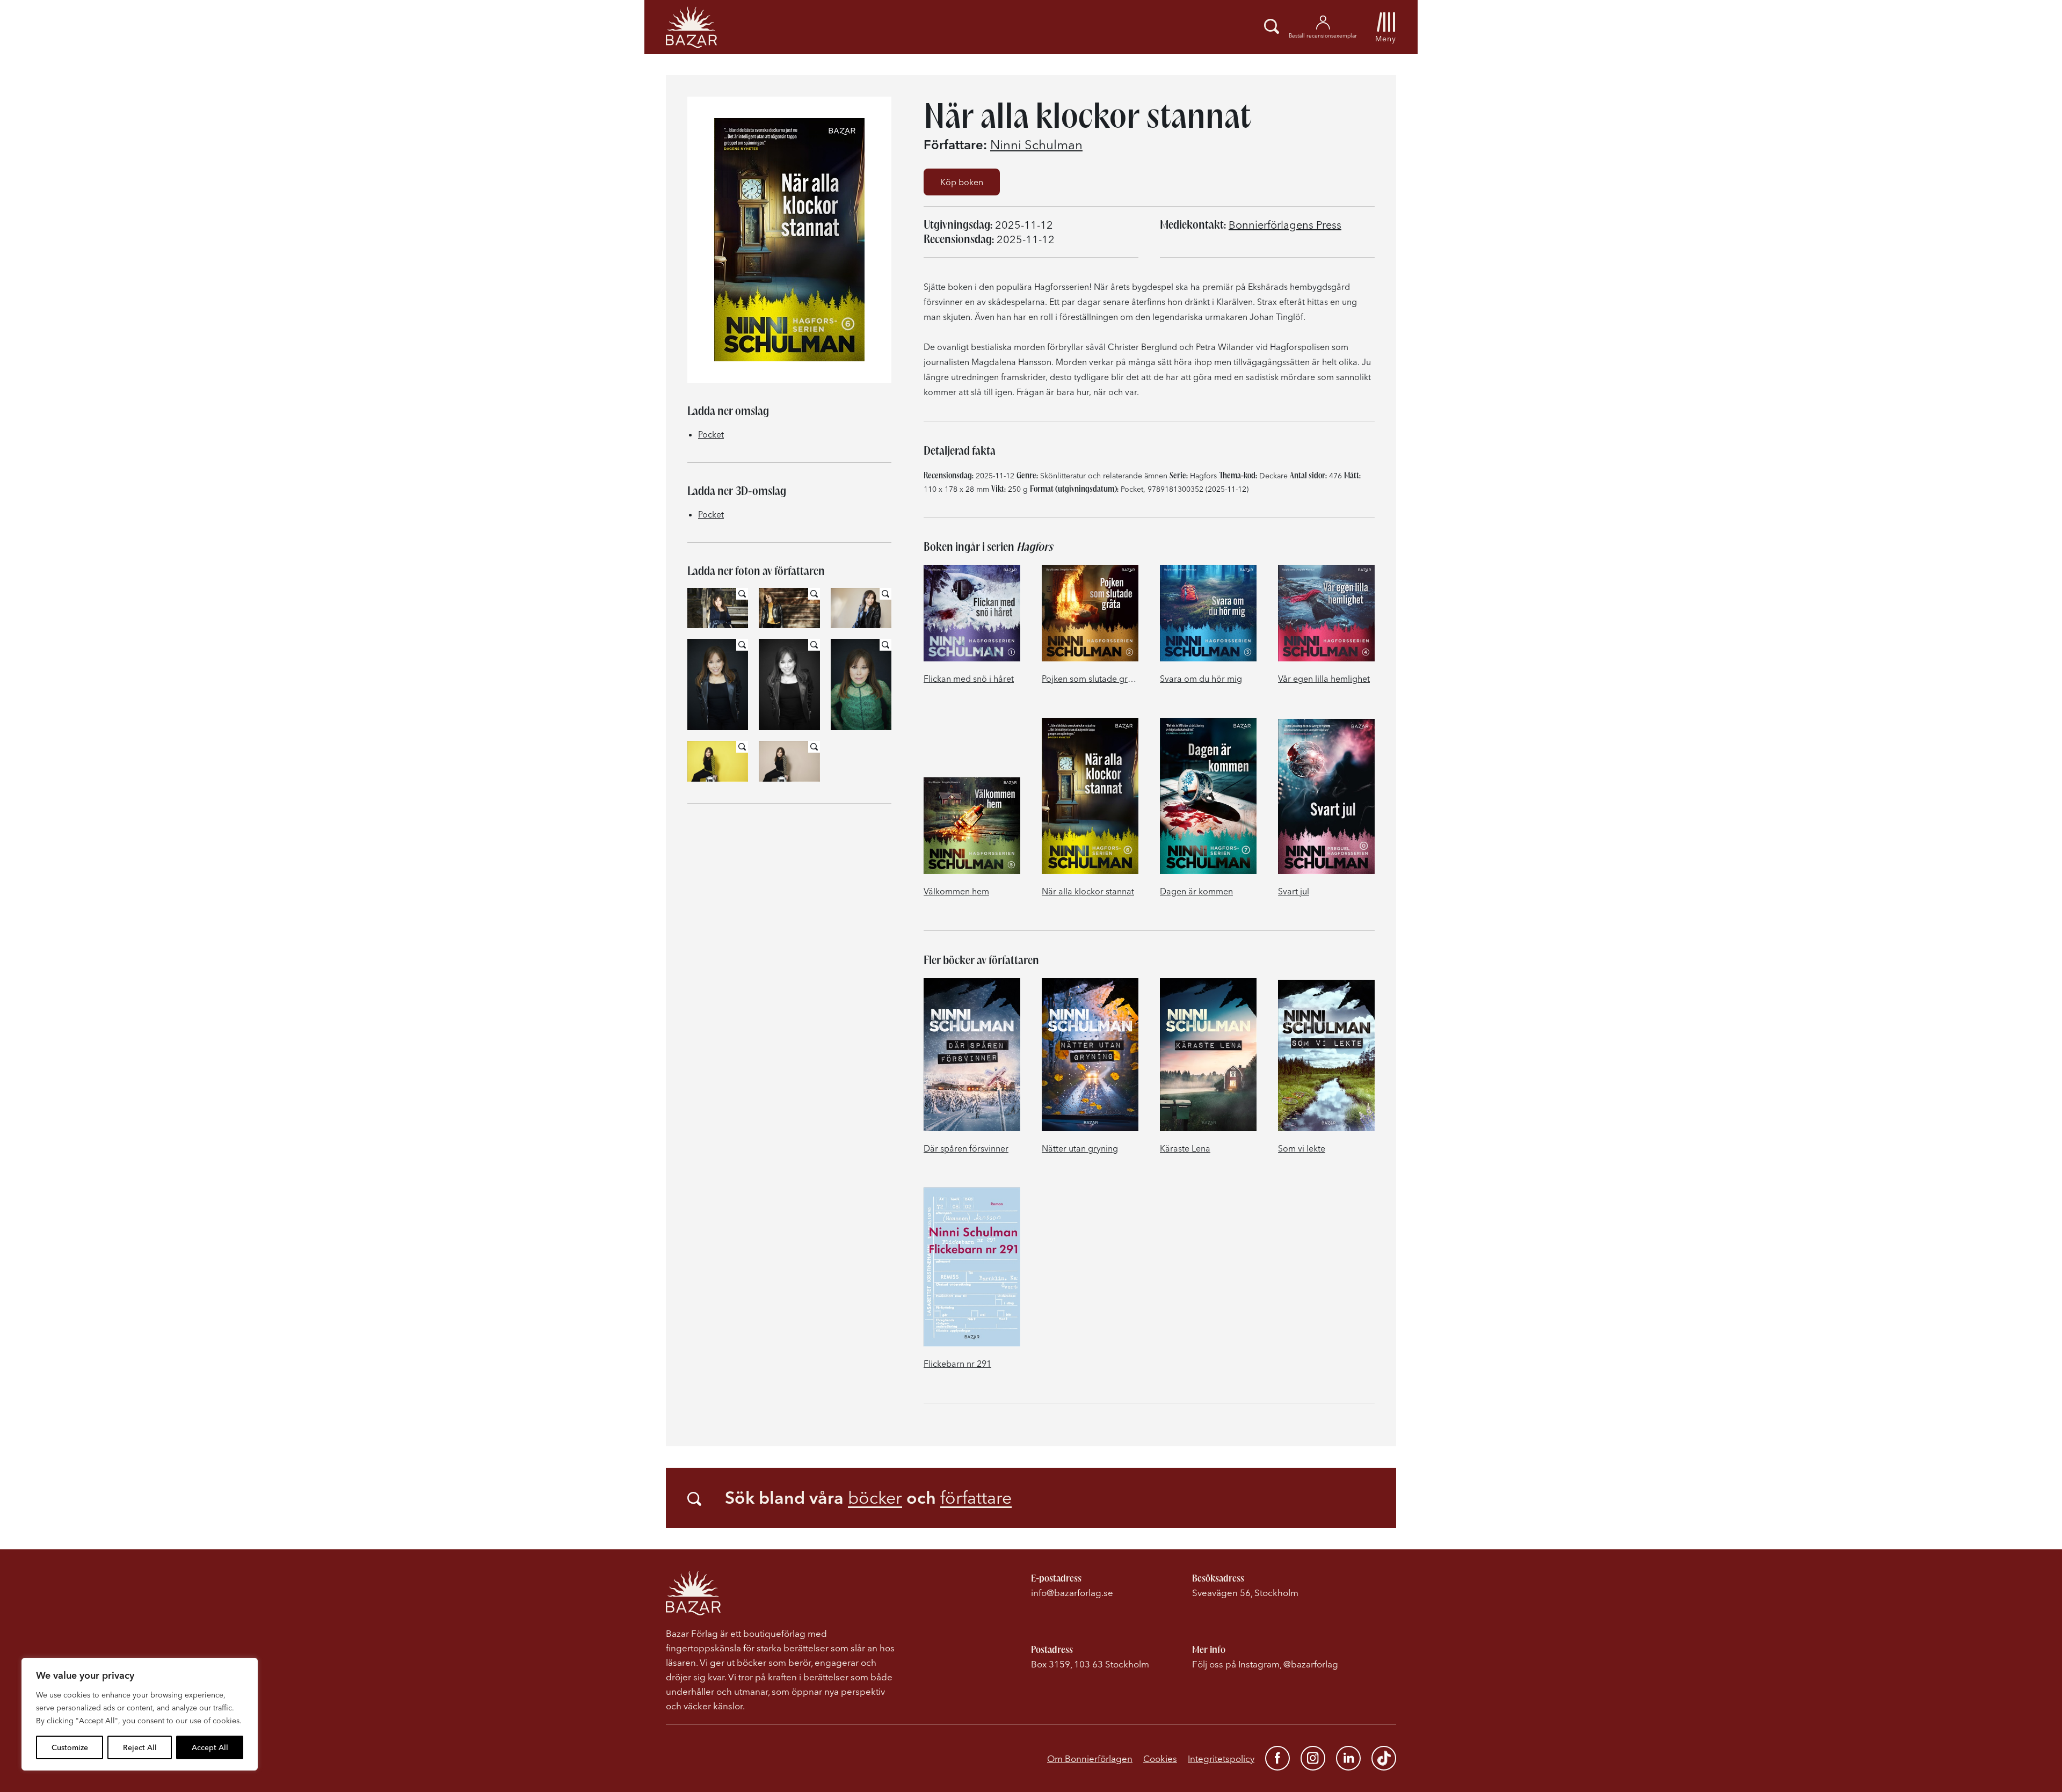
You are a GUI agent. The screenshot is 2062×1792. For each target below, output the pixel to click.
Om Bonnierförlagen (1090, 1758)
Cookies (1160, 1758)
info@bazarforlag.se (1072, 1593)
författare (976, 1498)
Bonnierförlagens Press (1285, 225)
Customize (70, 1747)
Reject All (140, 1747)
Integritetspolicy (1221, 1758)
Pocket (711, 434)
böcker (875, 1498)
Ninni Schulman (1036, 145)
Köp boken (962, 182)
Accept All (210, 1747)
